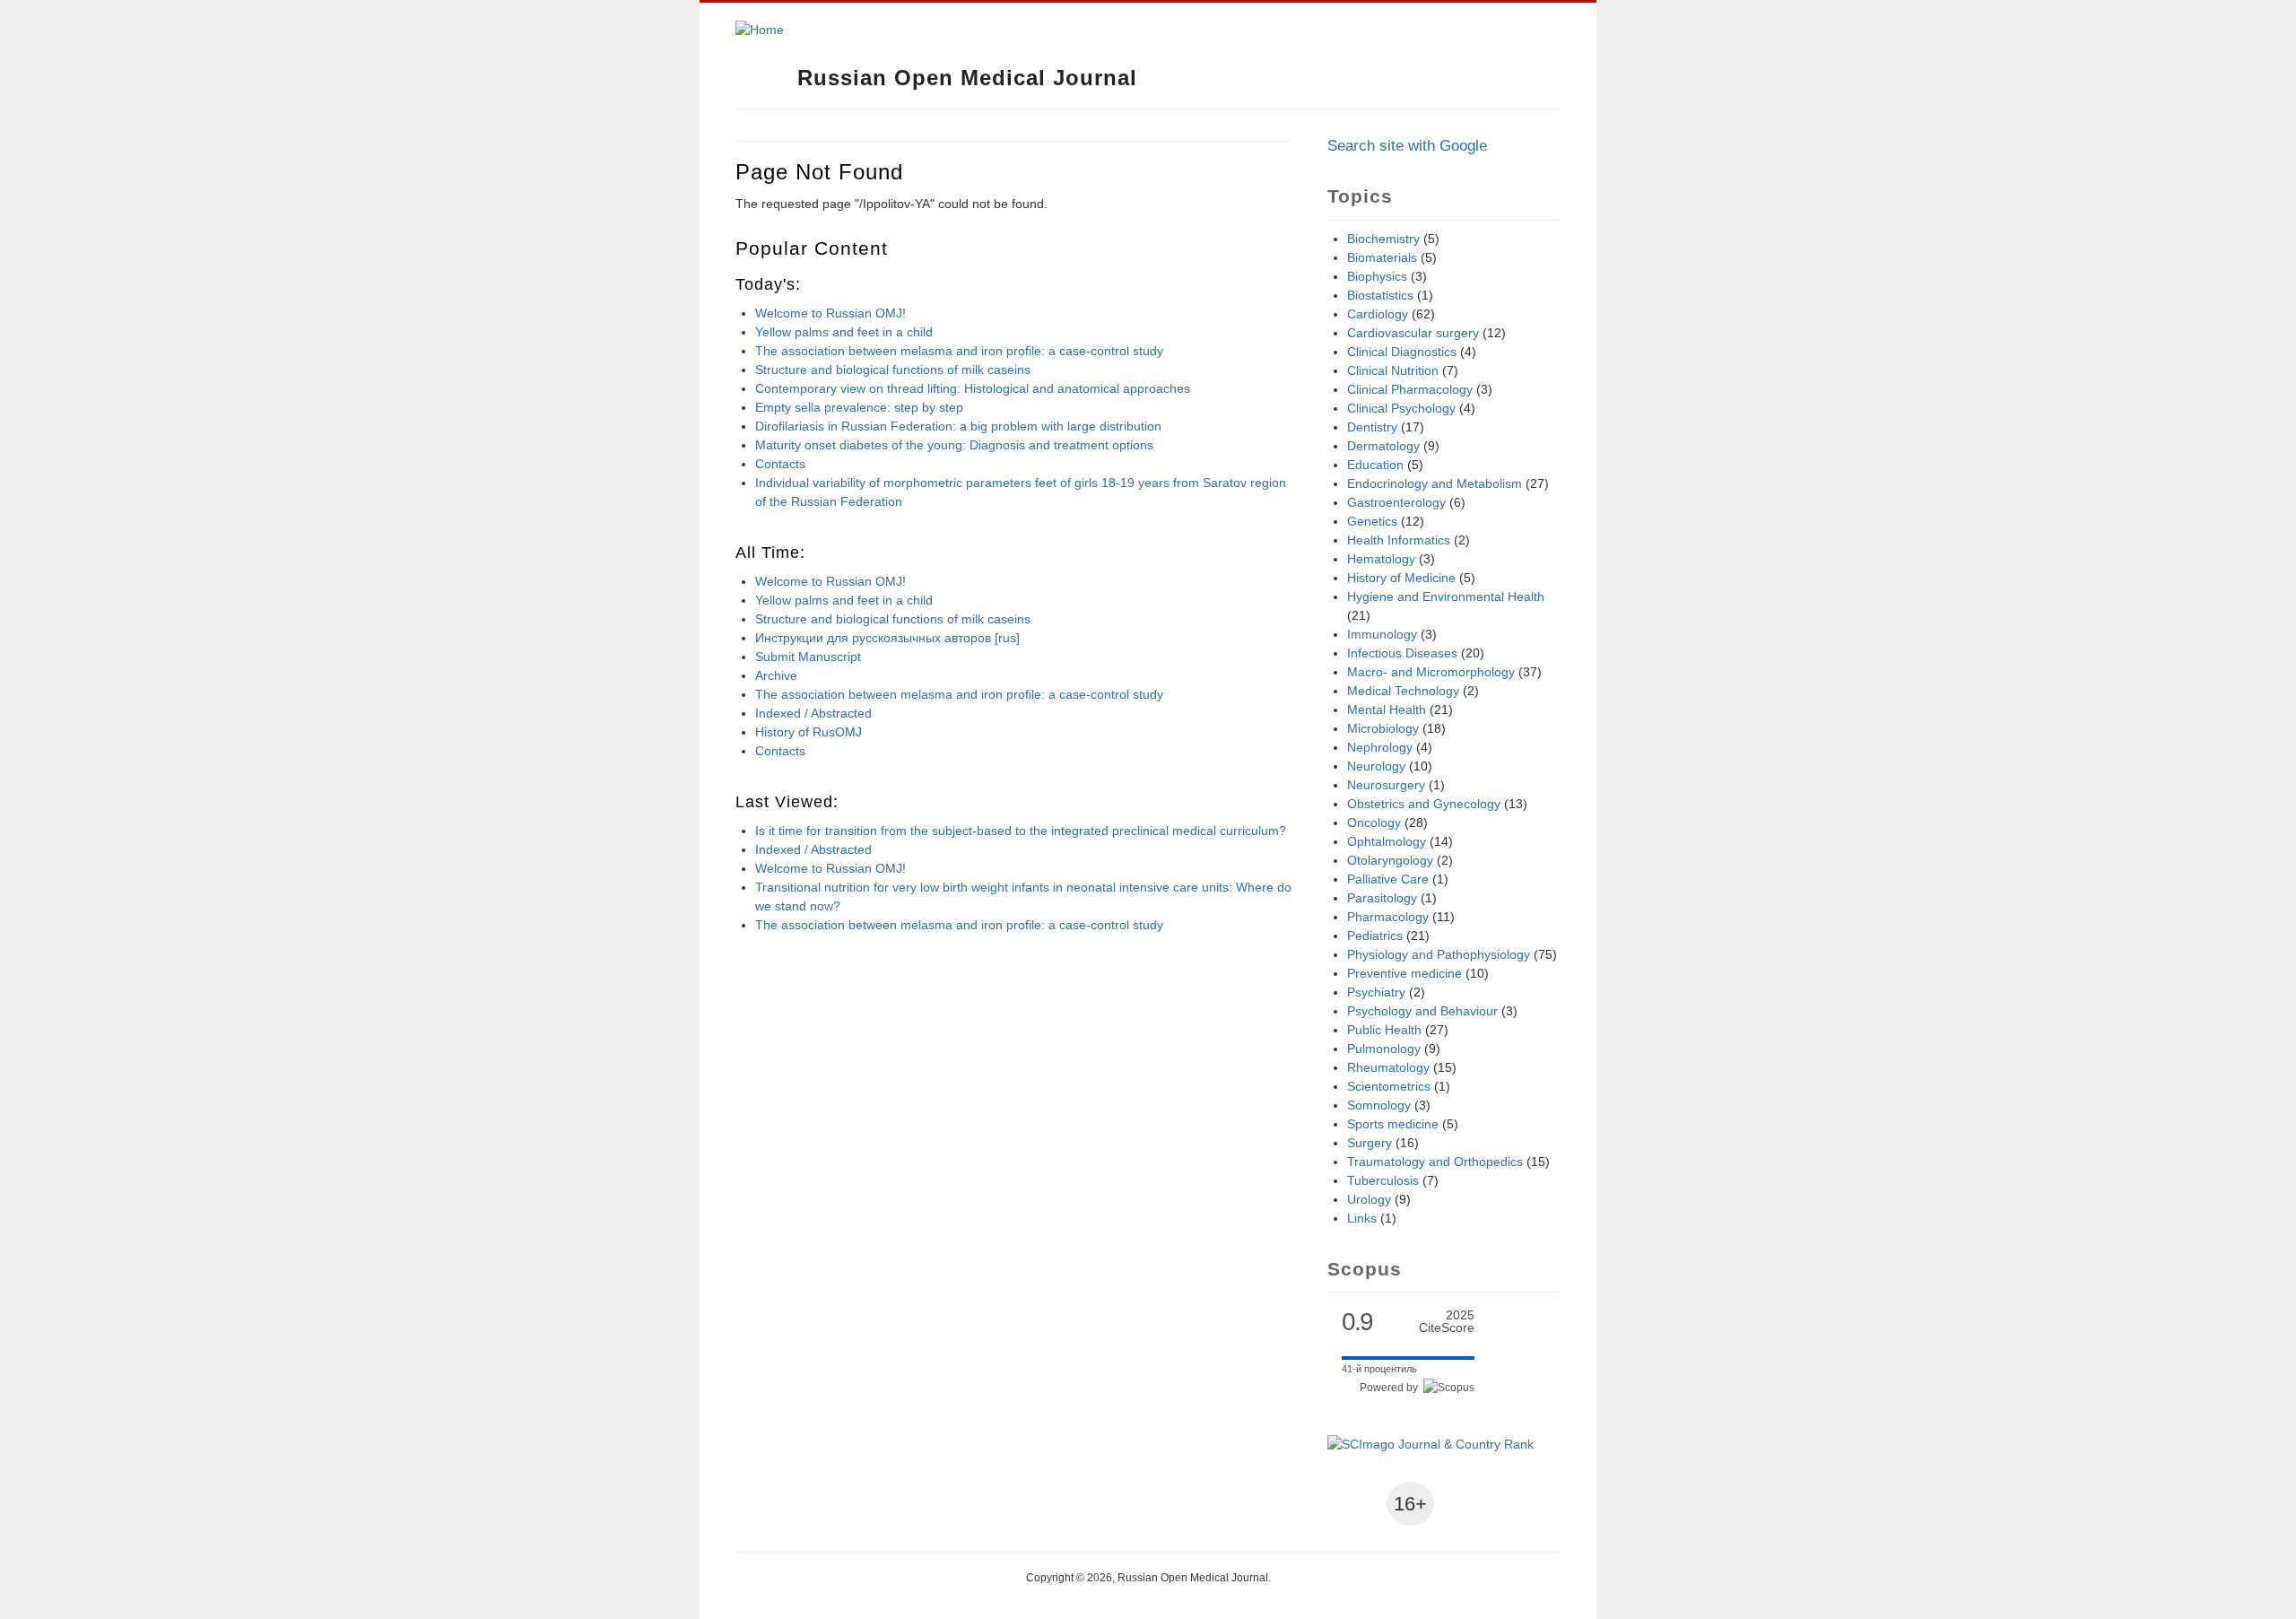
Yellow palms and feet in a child (844, 332)
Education (1375, 465)
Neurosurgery (1386, 785)
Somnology (1379, 1105)
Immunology (1382, 634)
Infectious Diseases (1402, 653)
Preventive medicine (1405, 973)
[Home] (760, 30)
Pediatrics (1375, 936)
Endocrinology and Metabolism (1435, 483)
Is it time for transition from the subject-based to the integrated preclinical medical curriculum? (1021, 831)
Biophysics (1377, 276)
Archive (776, 675)
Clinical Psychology (1401, 408)
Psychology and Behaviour (1422, 1011)
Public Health (1384, 1030)
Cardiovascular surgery (1413, 333)
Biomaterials (1382, 257)
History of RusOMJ (809, 732)
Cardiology (1378, 314)
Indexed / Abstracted (813, 713)
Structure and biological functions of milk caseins (893, 370)
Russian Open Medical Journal (967, 78)
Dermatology (1383, 446)
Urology (1369, 1199)
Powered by (1392, 1388)
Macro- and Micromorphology (1431, 672)
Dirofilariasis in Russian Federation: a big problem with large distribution (958, 426)
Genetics (1372, 521)
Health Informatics (1399, 540)
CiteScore (1447, 1322)
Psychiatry (1376, 992)
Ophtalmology (1387, 841)
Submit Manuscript (808, 657)
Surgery (1370, 1143)
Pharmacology (1388, 917)
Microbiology (1383, 728)
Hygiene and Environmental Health (1446, 596)
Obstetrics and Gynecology (1424, 804)
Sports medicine (1393, 1124)
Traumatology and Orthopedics (1435, 1162)
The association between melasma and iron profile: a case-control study (959, 351)
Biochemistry (1383, 239)
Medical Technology (1403, 691)
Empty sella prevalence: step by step (859, 407)
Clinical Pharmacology (1410, 389)
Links (1362, 1218)
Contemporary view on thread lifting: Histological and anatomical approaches (973, 388)
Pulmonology (1384, 1049)
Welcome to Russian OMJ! (831, 313)
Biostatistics (1380, 295)
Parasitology (1382, 898)
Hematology (1381, 559)
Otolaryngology (1390, 860)
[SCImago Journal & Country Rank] (1431, 1444)
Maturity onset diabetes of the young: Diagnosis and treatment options (954, 445)
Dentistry (1372, 427)
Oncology (1374, 823)
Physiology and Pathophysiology (1439, 954)
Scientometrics (1389, 1086)
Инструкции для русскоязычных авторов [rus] (887, 638)
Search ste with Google (1407, 146)
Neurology (1376, 766)
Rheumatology (1388, 1067)
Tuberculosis (1383, 1180)
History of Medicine (1401, 578)
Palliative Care (1388, 879)
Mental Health (1387, 709)
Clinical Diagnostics (1402, 352)
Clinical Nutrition (1393, 370)
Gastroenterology (1396, 502)
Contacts (780, 464)
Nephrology (1380, 747)
